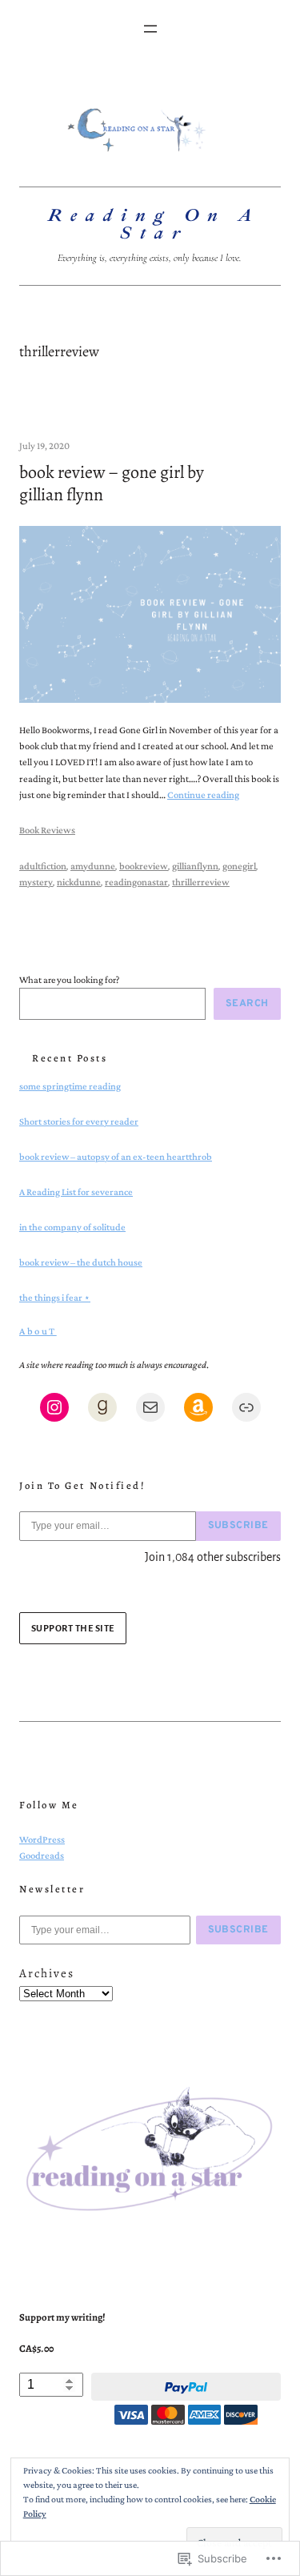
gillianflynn (195, 866)
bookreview (144, 866)
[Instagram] (54, 1407)
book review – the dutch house (81, 1262)
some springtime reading (70, 1086)
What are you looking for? (69, 980)
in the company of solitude (72, 1227)
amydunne (93, 866)
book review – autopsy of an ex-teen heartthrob (116, 1157)
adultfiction (43, 866)
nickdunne (79, 882)
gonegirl (239, 866)
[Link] (246, 1407)
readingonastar (136, 882)
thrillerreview (201, 882)
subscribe (239, 1526)
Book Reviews (47, 830)
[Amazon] (198, 1407)
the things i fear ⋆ (55, 1298)
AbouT (38, 1331)
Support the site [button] (73, 1628)
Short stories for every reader (79, 1121)
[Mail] (150, 1407)
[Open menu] (150, 29)
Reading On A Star (154, 224)
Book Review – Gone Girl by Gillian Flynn (112, 484)
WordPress (42, 1840)
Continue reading (203, 795)
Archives (47, 1973)
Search (247, 1004)
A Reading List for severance (76, 1192)
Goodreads (42, 1856)
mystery (36, 882)
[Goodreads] (102, 1407)
